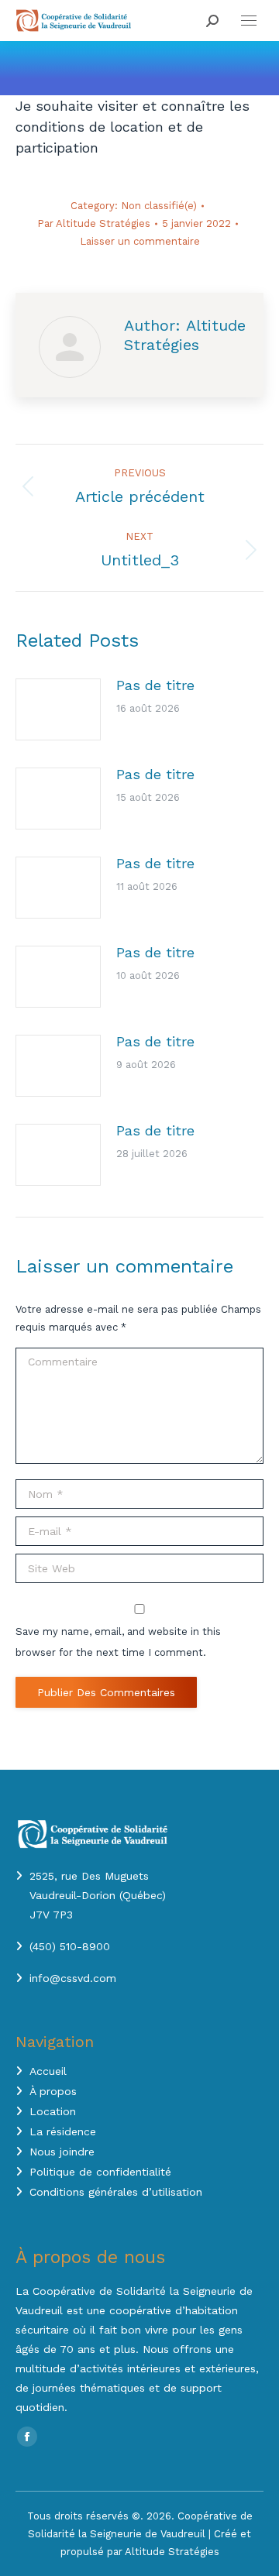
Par (94, 223)
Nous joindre (62, 2152)
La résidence (63, 2131)
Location (53, 2111)
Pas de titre (155, 685)
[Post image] (58, 709)
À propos (53, 2091)
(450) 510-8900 (70, 1946)
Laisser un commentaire (140, 241)
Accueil (48, 2071)
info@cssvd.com (73, 1978)
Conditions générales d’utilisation (116, 2192)
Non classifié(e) (159, 206)
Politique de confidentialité (100, 2172)
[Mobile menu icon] (249, 21)
